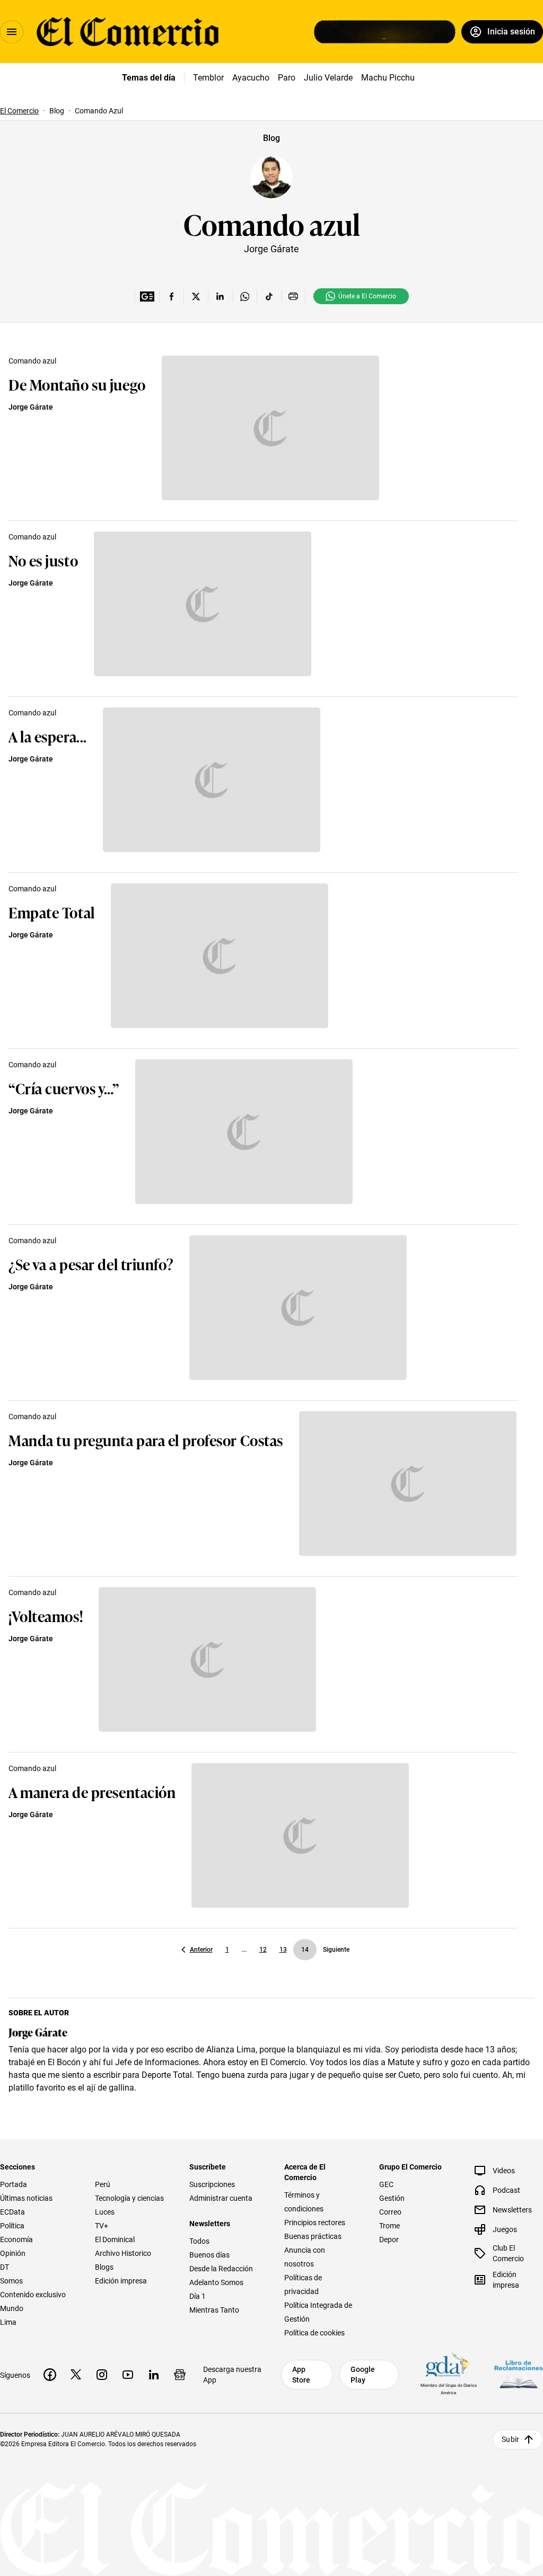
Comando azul (272, 223)
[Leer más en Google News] (147, 296)
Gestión (392, 2198)
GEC (386, 2184)
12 (263, 1950)
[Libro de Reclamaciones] (519, 2374)
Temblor (208, 78)
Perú (103, 2184)
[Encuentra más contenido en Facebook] (171, 296)
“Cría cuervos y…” (64, 1088)
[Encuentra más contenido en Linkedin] (220, 296)
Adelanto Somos (216, 2282)
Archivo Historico (123, 2253)
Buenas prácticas (313, 2236)
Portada (14, 2184)
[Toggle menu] (12, 32)
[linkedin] (154, 2375)
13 (283, 1950)
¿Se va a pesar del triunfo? (91, 1264)
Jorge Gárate (31, 407)
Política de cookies (314, 2333)
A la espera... (48, 736)
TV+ (102, 2226)
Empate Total (52, 912)
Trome (389, 2226)
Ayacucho (251, 78)
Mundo (12, 2308)
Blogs (104, 2267)
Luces (105, 2212)
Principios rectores (315, 2223)
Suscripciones (212, 2184)
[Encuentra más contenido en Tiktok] (269, 296)
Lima (8, 2322)
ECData (12, 2212)
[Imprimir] (293, 296)
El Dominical (115, 2239)
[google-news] (180, 2375)
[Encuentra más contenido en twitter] (196, 296)
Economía (16, 2239)
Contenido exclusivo (33, 2295)
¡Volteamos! (46, 1615)
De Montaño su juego (77, 384)
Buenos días (209, 2255)
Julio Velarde (328, 78)
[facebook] (50, 2375)
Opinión (13, 2253)
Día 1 (198, 2296)
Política (12, 2226)
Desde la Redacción (221, 2269)
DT (5, 2267)
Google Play (363, 2375)
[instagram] (102, 2375)
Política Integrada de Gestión (318, 2312)
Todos (199, 2241)
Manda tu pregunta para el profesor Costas (146, 1440)
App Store (301, 2375)
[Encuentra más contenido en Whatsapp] (244, 296)
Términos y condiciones (304, 2202)
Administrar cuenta (221, 2198)
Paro (287, 78)
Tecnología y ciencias (129, 2198)
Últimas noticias (26, 2198)
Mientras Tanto (214, 2310)
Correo (390, 2212)
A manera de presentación (92, 1791)
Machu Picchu (388, 78)
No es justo (43, 560)
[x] (76, 2375)
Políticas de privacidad (303, 2285)
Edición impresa (121, 2281)
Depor (389, 2239)
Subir (510, 2439)
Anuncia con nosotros (305, 2257)
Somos (11, 2281)
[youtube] (128, 2375)
